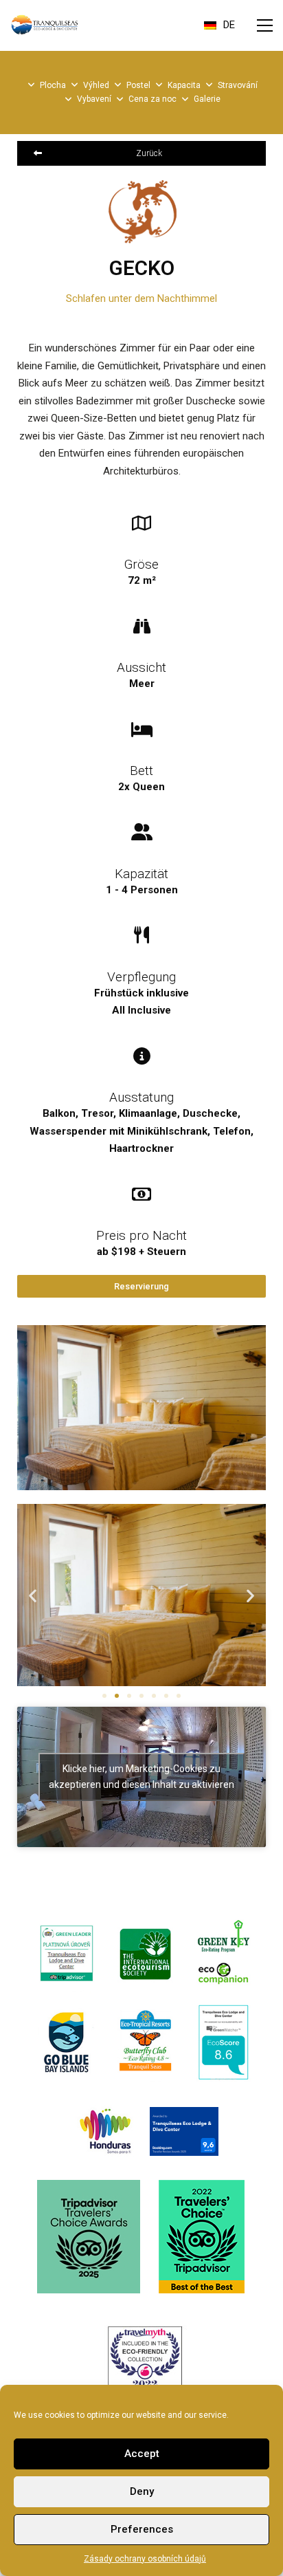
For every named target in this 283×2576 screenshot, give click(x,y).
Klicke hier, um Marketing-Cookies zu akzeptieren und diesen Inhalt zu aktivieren (141, 1777)
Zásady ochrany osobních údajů (145, 2559)
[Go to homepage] (45, 25)
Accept (142, 2454)
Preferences (142, 2529)
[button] (265, 25)
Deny (142, 2491)
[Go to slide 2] (117, 1696)
